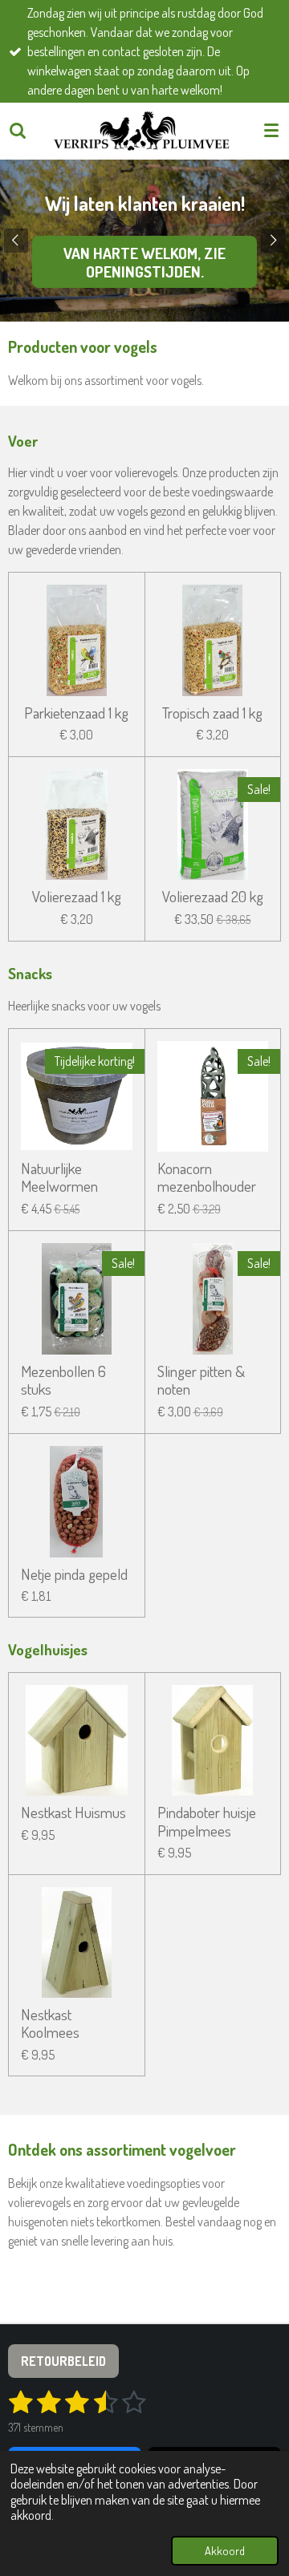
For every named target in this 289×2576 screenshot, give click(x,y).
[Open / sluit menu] (271, 131)
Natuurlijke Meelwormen (59, 1178)
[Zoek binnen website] (18, 131)
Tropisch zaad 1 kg (212, 713)
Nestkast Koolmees (50, 2024)
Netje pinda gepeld (74, 1574)
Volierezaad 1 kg (77, 897)
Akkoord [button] (225, 2550)
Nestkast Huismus (73, 1813)
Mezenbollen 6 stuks (63, 1381)
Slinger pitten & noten (201, 1381)
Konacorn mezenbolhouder (207, 1178)
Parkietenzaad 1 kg (76, 713)
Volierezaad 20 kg (213, 897)
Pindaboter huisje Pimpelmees (207, 1822)
